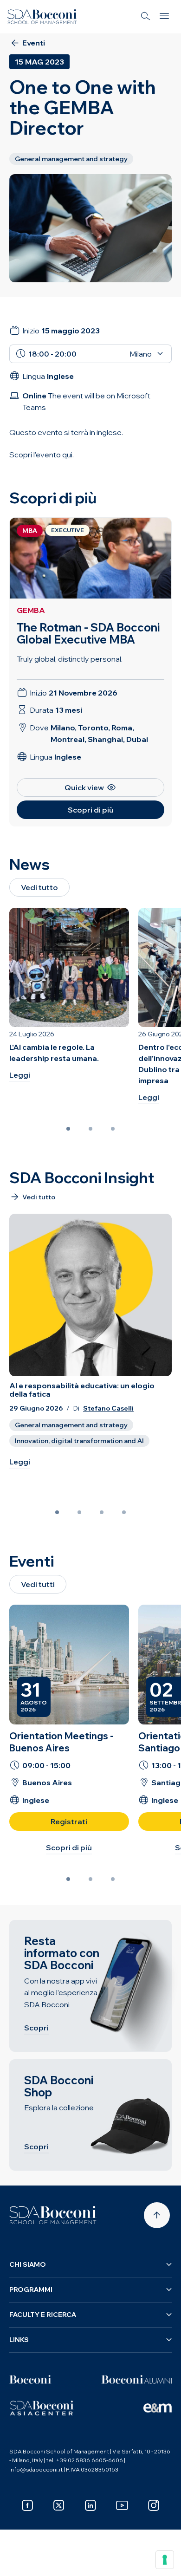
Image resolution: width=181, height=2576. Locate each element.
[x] (59, 2505)
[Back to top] (157, 2215)
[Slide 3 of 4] (102, 1512)
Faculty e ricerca (43, 2315)
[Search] (146, 17)
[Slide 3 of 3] (113, 1129)
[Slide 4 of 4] (124, 1512)
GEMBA (31, 610)
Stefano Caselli (108, 1408)
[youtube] (122, 2505)
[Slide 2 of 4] (79, 1512)
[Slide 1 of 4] (57, 1512)
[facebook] (27, 2505)
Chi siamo (28, 2264)
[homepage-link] (42, 17)
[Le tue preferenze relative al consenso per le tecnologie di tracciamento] (165, 2560)
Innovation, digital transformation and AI (79, 1441)
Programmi (31, 2290)
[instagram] (154, 2505)
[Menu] (164, 17)
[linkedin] (90, 2505)
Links (19, 2340)
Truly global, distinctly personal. (70, 659)
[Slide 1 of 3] (68, 1129)
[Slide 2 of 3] (90, 1129)
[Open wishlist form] (19, 2562)
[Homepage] (53, 2215)
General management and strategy (71, 1425)
